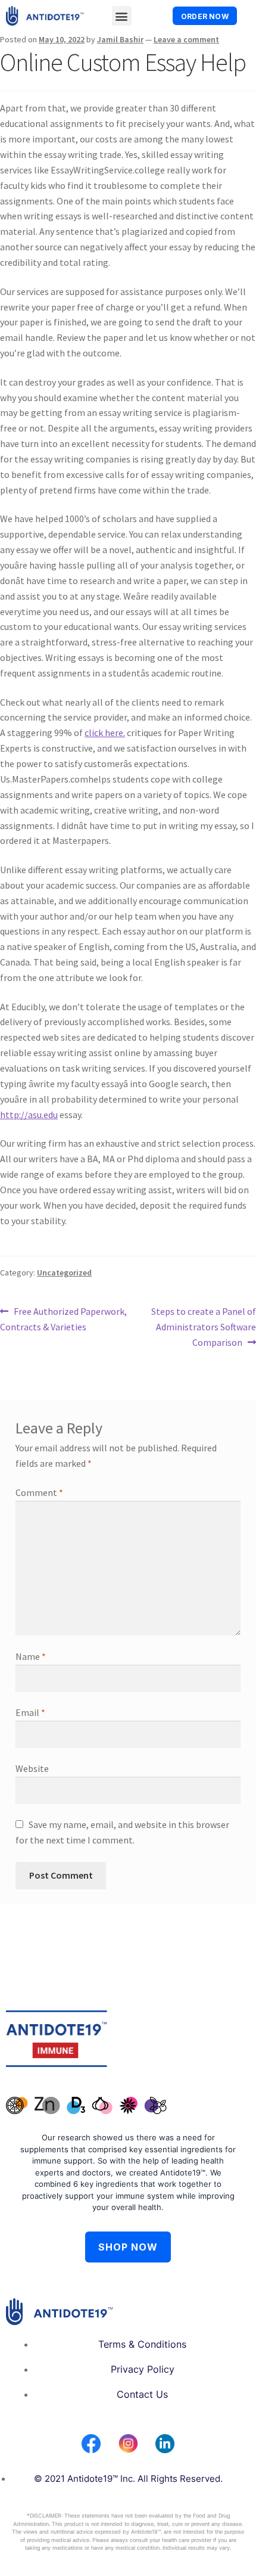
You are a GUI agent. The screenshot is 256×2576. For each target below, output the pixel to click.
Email (30, 1712)
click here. (105, 733)
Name (31, 1656)
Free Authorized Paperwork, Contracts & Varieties (63, 1318)
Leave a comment (186, 39)
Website (32, 1768)
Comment (39, 1492)
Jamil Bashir (120, 39)
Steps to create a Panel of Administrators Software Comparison (203, 1326)
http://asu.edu (29, 1115)
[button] (122, 16)
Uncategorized (64, 1273)
